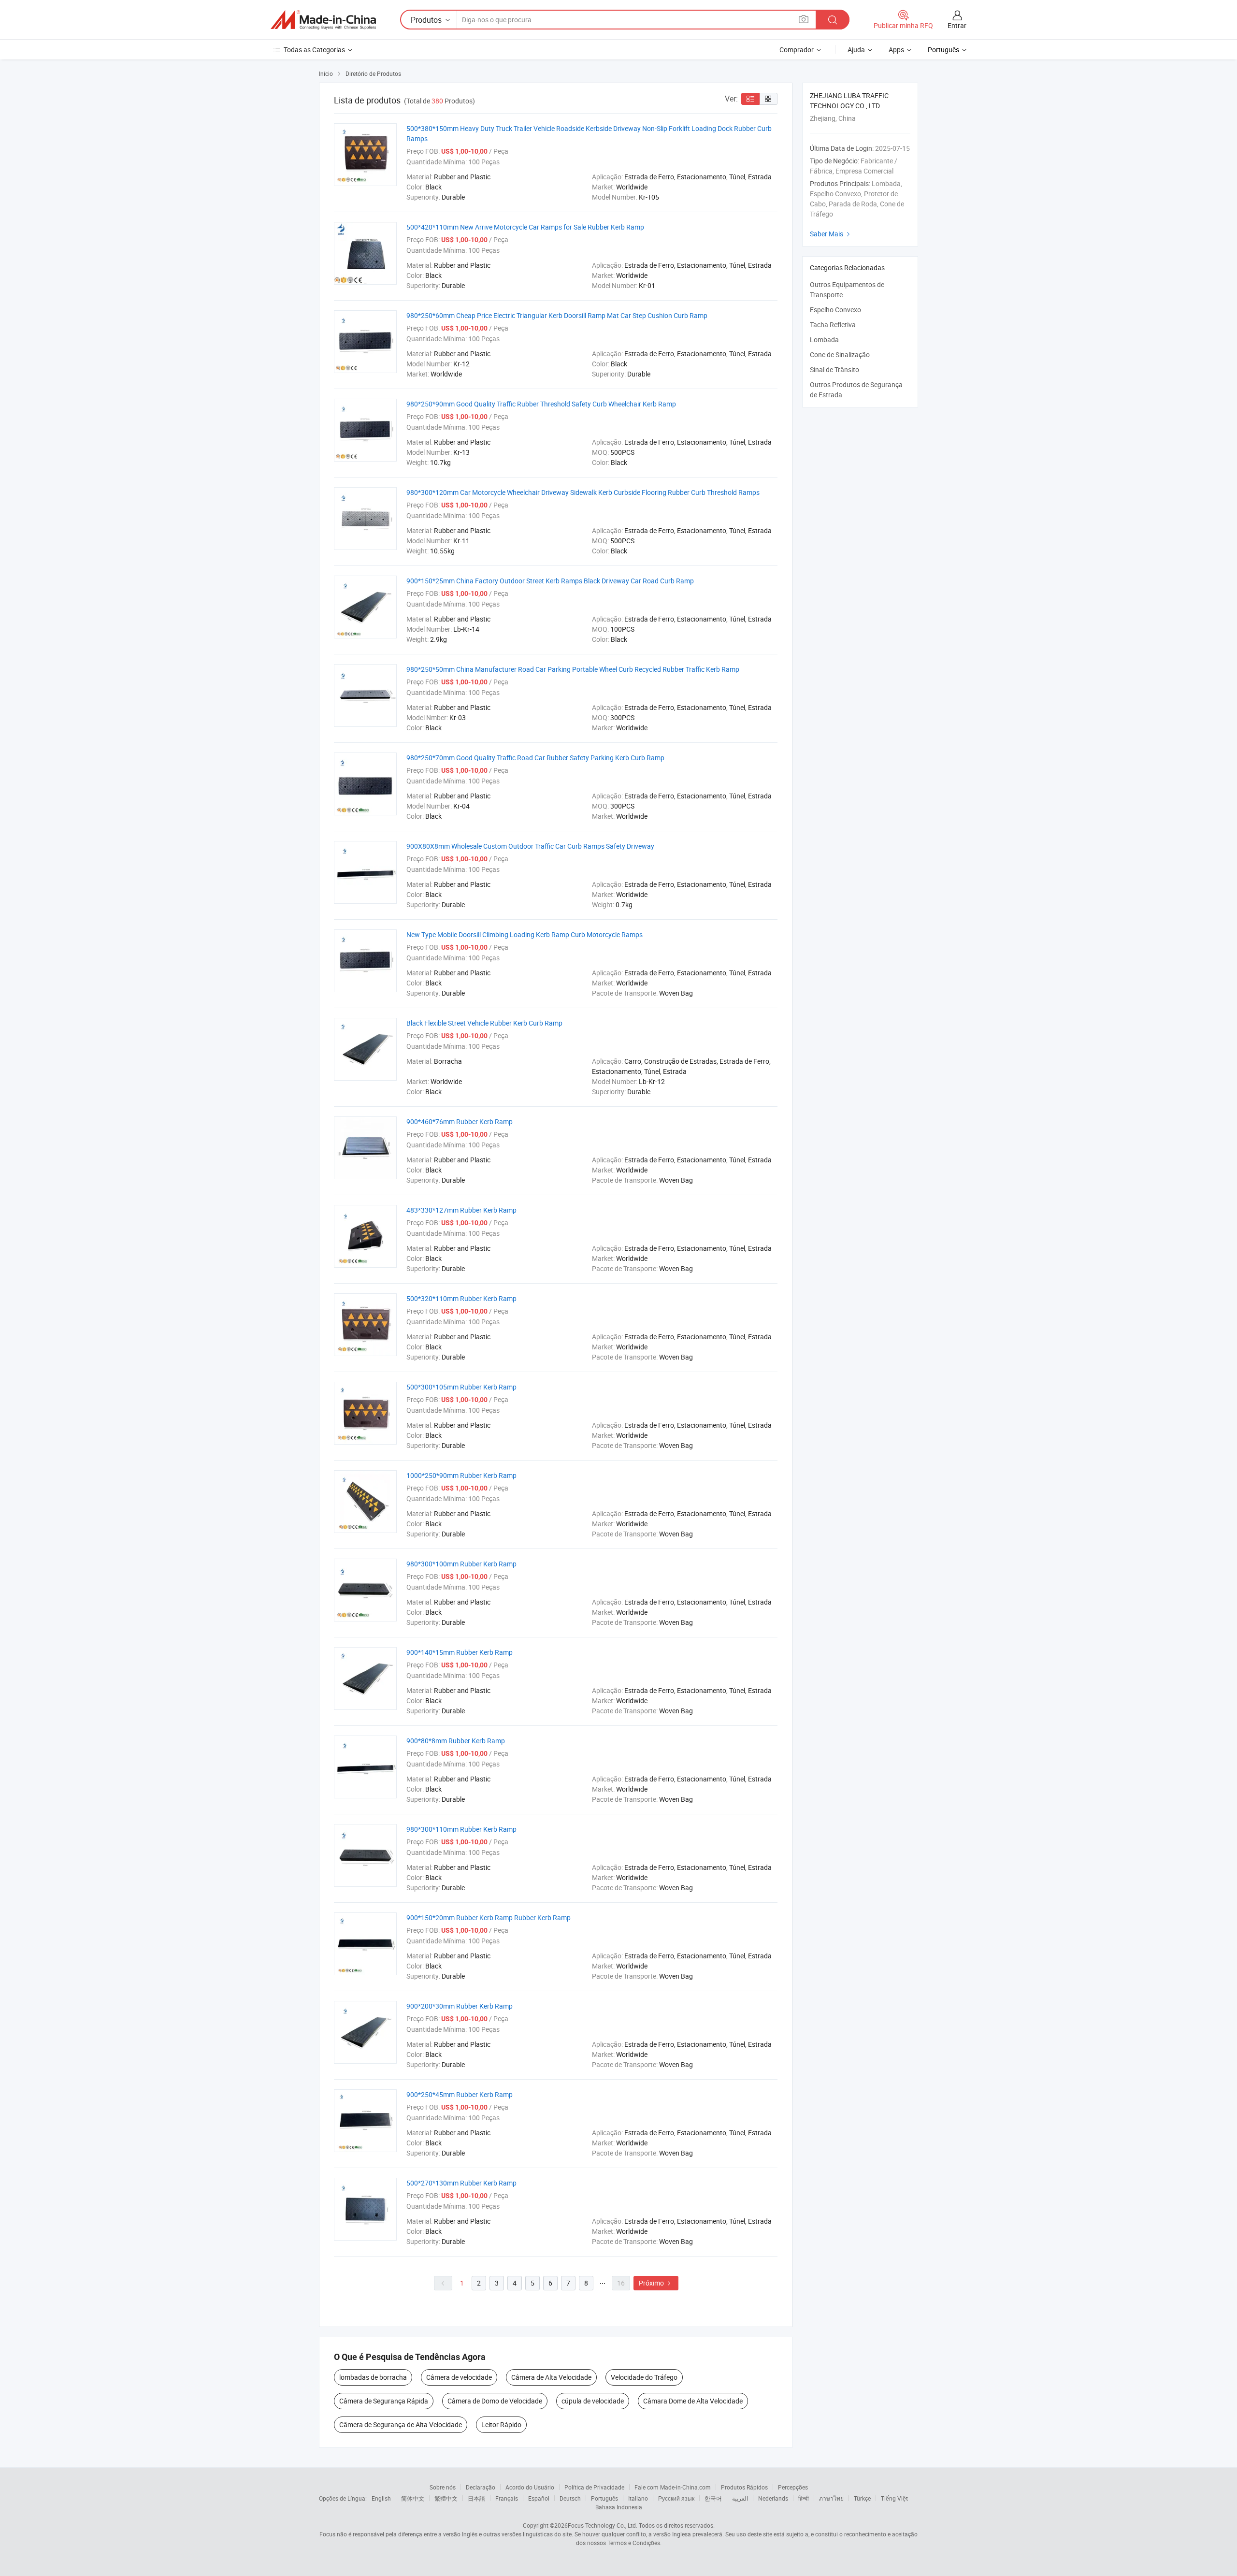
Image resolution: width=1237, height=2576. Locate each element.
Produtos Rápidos (744, 2487)
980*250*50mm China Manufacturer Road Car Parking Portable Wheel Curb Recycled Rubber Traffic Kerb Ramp (573, 669)
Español (539, 2498)
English (381, 2498)
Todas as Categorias (314, 50)
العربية (740, 2498)
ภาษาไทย (831, 2498)
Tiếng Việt (894, 2498)
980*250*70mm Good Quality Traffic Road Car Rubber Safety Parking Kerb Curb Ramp (535, 758)
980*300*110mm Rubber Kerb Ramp (461, 1829)
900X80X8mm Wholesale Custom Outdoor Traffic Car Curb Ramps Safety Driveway (530, 846)
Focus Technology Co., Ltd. (603, 2525)
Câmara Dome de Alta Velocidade (693, 2401)
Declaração (481, 2487)
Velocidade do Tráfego (644, 2377)
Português (604, 2498)
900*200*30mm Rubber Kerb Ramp (460, 2006)
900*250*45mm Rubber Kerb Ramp (460, 2094)
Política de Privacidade (594, 2487)
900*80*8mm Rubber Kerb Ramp (456, 1741)
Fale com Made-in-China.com (673, 2487)
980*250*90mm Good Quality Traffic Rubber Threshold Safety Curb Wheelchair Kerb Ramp (541, 404)
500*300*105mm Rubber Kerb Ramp (461, 1387)
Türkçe (862, 2498)
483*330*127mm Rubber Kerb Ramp (461, 1210)
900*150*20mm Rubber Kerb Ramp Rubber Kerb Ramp (489, 1918)
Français (507, 2498)
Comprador (797, 50)
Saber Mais (831, 234)
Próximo (656, 2283)
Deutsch (570, 2498)
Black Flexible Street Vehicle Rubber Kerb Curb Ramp (484, 1023)
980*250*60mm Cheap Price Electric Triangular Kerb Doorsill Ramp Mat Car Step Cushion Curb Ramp (557, 315)
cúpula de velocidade (593, 2401)
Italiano (638, 2498)
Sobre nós (443, 2487)
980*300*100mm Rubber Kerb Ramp (461, 1564)
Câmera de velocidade (459, 2377)
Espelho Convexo (835, 310)
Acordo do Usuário (530, 2487)
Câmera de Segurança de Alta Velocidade (401, 2424)
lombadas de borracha (373, 2377)
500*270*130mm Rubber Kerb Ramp (461, 2183)
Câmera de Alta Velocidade (551, 2377)
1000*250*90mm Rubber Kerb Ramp (461, 1475)
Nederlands (773, 2498)
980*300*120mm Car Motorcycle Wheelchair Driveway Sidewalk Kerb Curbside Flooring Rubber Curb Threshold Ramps (583, 492)
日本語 (476, 2498)
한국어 (713, 2498)
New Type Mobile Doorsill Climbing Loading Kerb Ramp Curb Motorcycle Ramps (525, 934)
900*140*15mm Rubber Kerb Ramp (460, 1652)
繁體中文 (446, 2498)
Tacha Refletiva (833, 325)
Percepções (793, 2487)
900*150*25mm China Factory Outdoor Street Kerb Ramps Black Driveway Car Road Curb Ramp (550, 581)
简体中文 (413, 2498)
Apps (896, 50)
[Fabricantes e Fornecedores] (323, 20)
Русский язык (676, 2498)
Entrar (957, 25)
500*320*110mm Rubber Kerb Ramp (461, 1298)
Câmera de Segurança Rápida (384, 2401)
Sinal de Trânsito (834, 369)
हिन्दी (804, 2498)
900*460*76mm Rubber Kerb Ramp (460, 1122)
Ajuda (856, 50)
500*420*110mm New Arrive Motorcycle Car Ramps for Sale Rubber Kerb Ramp (525, 227)
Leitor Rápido (501, 2424)
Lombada (824, 340)
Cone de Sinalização (840, 355)
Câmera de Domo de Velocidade (495, 2401)
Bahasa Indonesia (619, 2507)
